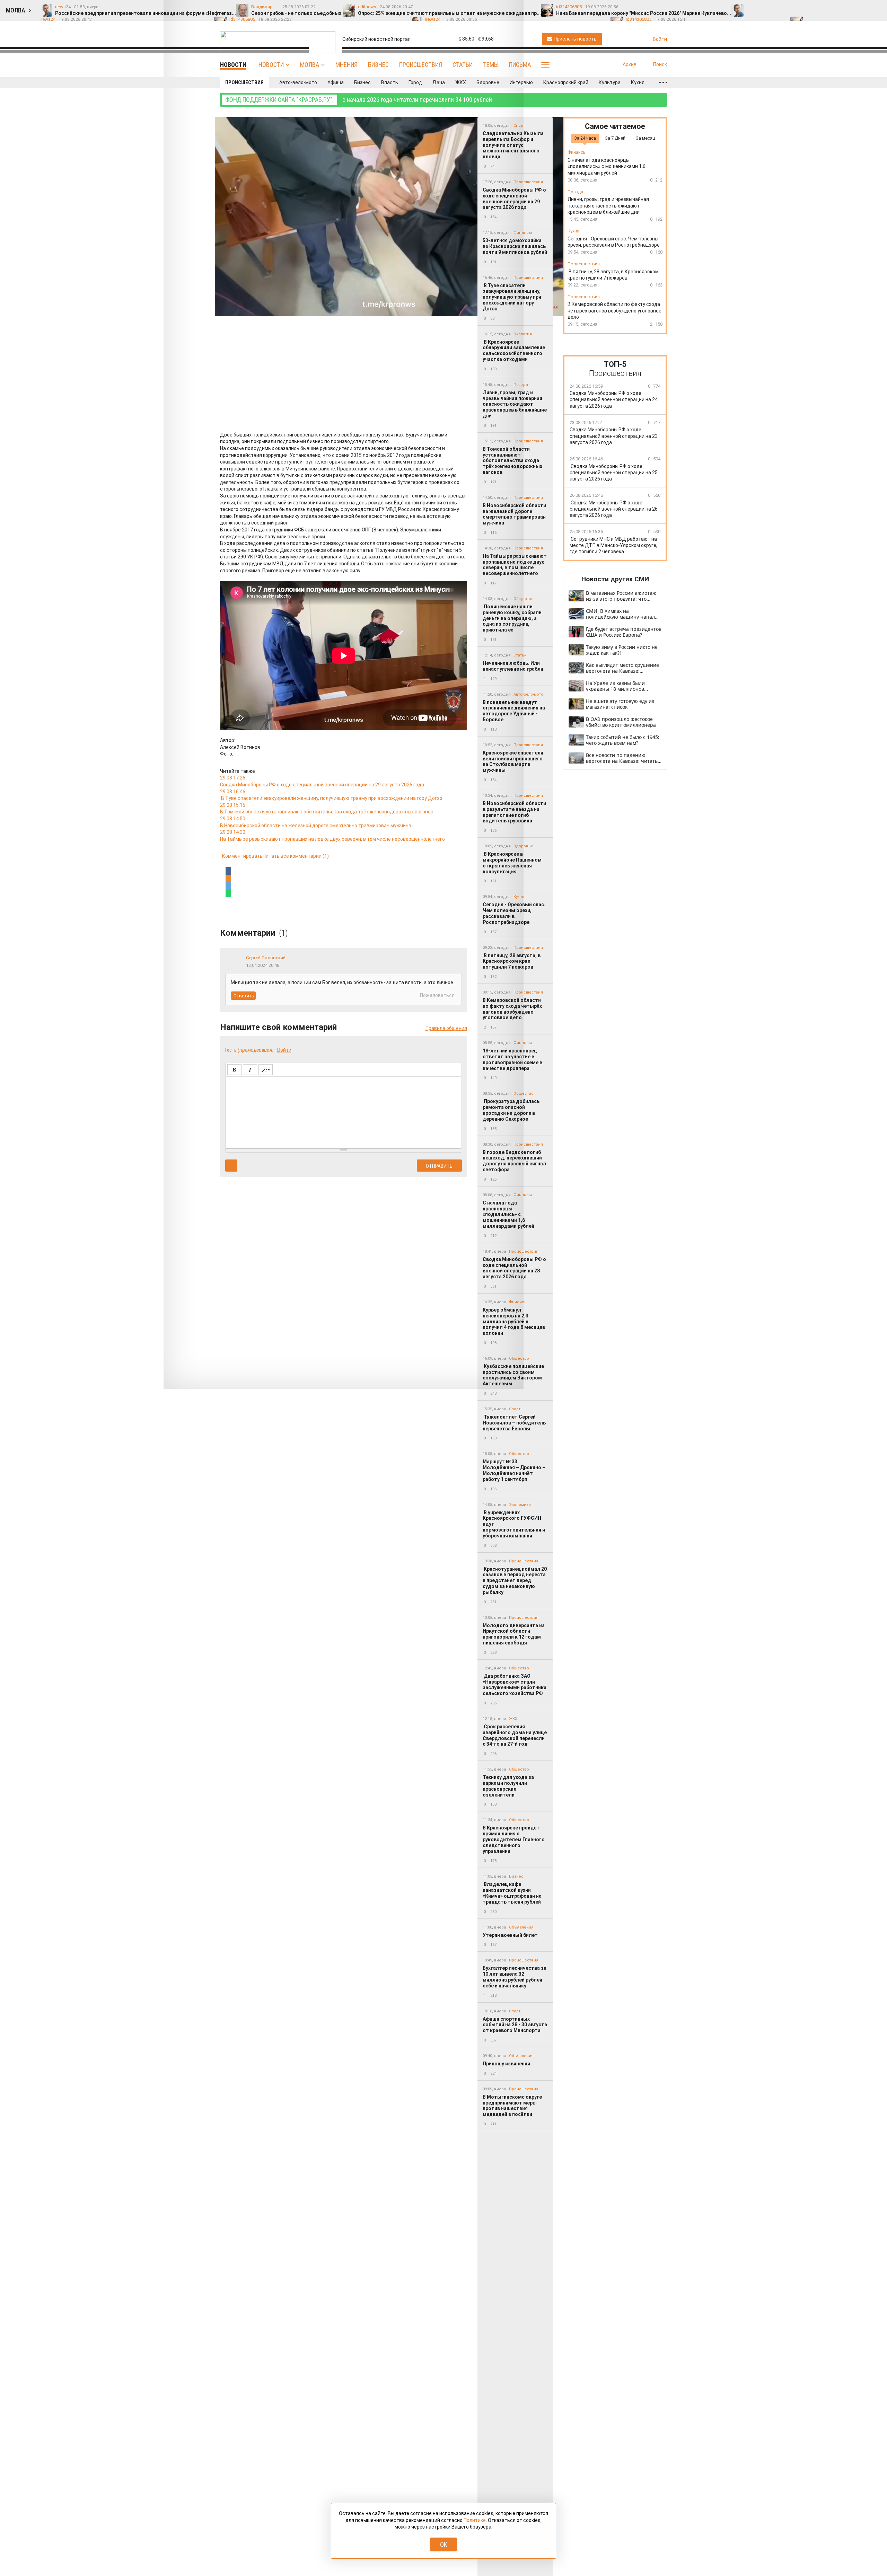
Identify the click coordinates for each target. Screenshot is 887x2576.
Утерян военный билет (510, 1935)
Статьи (463, 65)
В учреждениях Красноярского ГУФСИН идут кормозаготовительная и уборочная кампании (514, 1524)
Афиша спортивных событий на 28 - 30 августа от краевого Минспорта (515, 2025)
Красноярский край (566, 82)
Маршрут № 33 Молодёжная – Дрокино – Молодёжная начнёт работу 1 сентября (514, 1470)
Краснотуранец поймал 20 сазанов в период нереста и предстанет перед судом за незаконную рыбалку (515, 1581)
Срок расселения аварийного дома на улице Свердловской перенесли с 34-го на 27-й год (515, 1735)
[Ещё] (663, 82)
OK (444, 2545)
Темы (491, 65)
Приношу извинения (506, 2064)
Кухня (638, 82)
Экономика (520, 1505)
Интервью (521, 82)
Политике (475, 2520)
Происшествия (421, 65)
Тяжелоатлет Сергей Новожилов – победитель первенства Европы (514, 1423)
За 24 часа (585, 138)
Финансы (577, 153)
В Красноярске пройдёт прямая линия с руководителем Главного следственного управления (514, 1839)
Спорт (515, 1409)
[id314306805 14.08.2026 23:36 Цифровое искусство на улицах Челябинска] (864, 7)
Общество (519, 1454)
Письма (520, 65)
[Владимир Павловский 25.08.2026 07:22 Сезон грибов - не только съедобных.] (767, 7)
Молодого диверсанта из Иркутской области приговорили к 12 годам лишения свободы (514, 1634)
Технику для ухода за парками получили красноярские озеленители (508, 1786)
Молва (310, 65)
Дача (439, 82)
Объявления (521, 1927)
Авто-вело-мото (298, 82)
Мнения (346, 65)
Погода (575, 192)
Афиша (336, 82)
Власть (390, 82)
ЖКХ (461, 82)
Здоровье (488, 82)
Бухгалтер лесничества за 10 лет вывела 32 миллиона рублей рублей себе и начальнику (515, 1977)
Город (415, 82)
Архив (630, 64)
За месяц (645, 138)
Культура (610, 82)
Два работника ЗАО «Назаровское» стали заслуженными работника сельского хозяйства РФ (515, 1685)
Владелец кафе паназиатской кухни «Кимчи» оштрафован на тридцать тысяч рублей (512, 1893)
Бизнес (378, 65)
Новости (271, 65)
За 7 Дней (615, 138)
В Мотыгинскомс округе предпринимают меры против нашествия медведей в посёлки (512, 2106)
